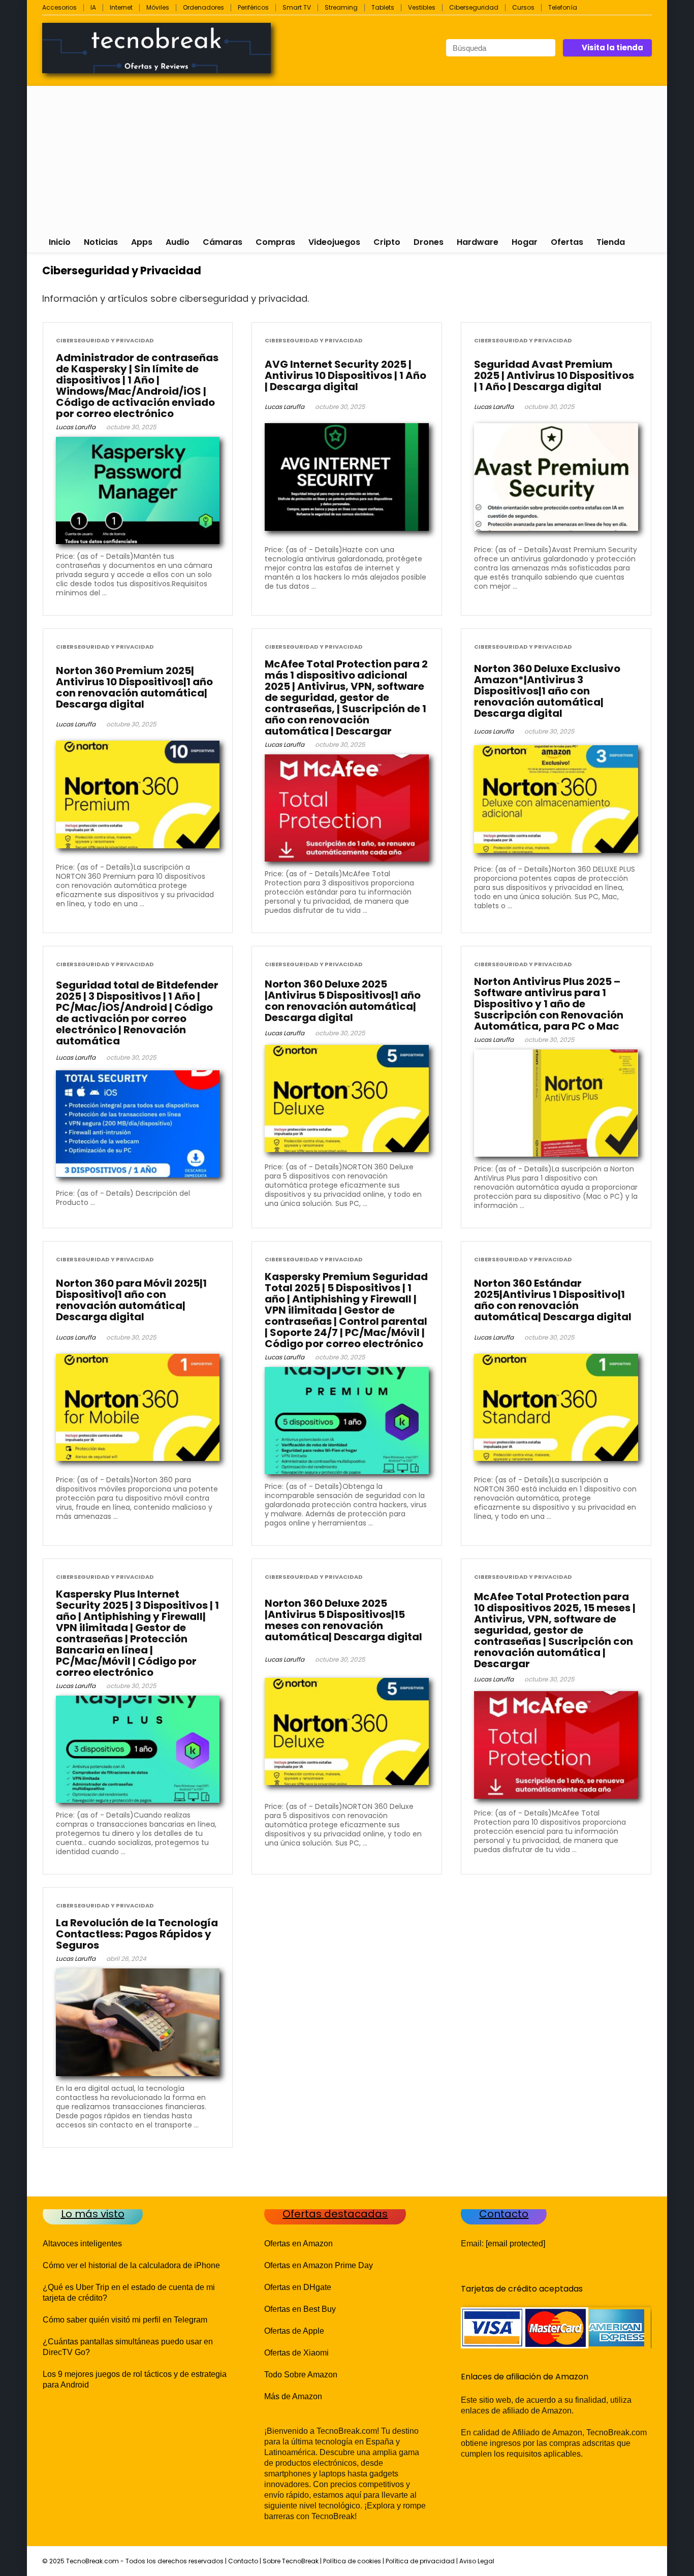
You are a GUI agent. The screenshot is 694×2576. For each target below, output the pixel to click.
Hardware (478, 242)
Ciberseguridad (474, 7)
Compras (275, 242)
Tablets (383, 7)
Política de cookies (352, 2561)
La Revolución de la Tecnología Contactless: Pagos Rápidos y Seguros (137, 1934)
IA (93, 7)
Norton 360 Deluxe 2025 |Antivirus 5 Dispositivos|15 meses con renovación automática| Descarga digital (343, 1620)
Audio (178, 242)
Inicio (60, 242)
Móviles (158, 7)
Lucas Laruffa (76, 427)
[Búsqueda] (547, 48)
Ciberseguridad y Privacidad (105, 341)
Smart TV (297, 7)
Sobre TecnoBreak (291, 2561)
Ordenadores (203, 7)
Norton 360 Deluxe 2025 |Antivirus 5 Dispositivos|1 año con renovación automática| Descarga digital (343, 1001)
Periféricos (253, 7)
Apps (142, 242)
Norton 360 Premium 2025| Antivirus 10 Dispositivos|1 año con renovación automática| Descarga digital (134, 687)
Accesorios (59, 7)
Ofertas (567, 242)
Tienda (611, 242)
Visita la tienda (612, 47)
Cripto (387, 242)
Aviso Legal (477, 2561)
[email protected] (515, 2244)
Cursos (523, 7)
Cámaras (223, 242)
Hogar (525, 242)
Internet (121, 7)
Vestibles (422, 7)
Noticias (101, 242)
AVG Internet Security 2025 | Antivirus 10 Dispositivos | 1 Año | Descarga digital (345, 375)
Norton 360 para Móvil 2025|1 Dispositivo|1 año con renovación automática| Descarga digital (131, 1300)
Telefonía (563, 7)
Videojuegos (334, 242)
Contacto (243, 2561)
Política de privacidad (420, 2561)
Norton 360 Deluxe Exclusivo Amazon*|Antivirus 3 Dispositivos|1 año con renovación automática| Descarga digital (547, 691)
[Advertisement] (347, 157)
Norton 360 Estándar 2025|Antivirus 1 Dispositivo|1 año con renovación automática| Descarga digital (553, 1300)
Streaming (341, 7)
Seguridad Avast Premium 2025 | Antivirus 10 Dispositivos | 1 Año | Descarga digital (554, 375)
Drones (429, 242)
